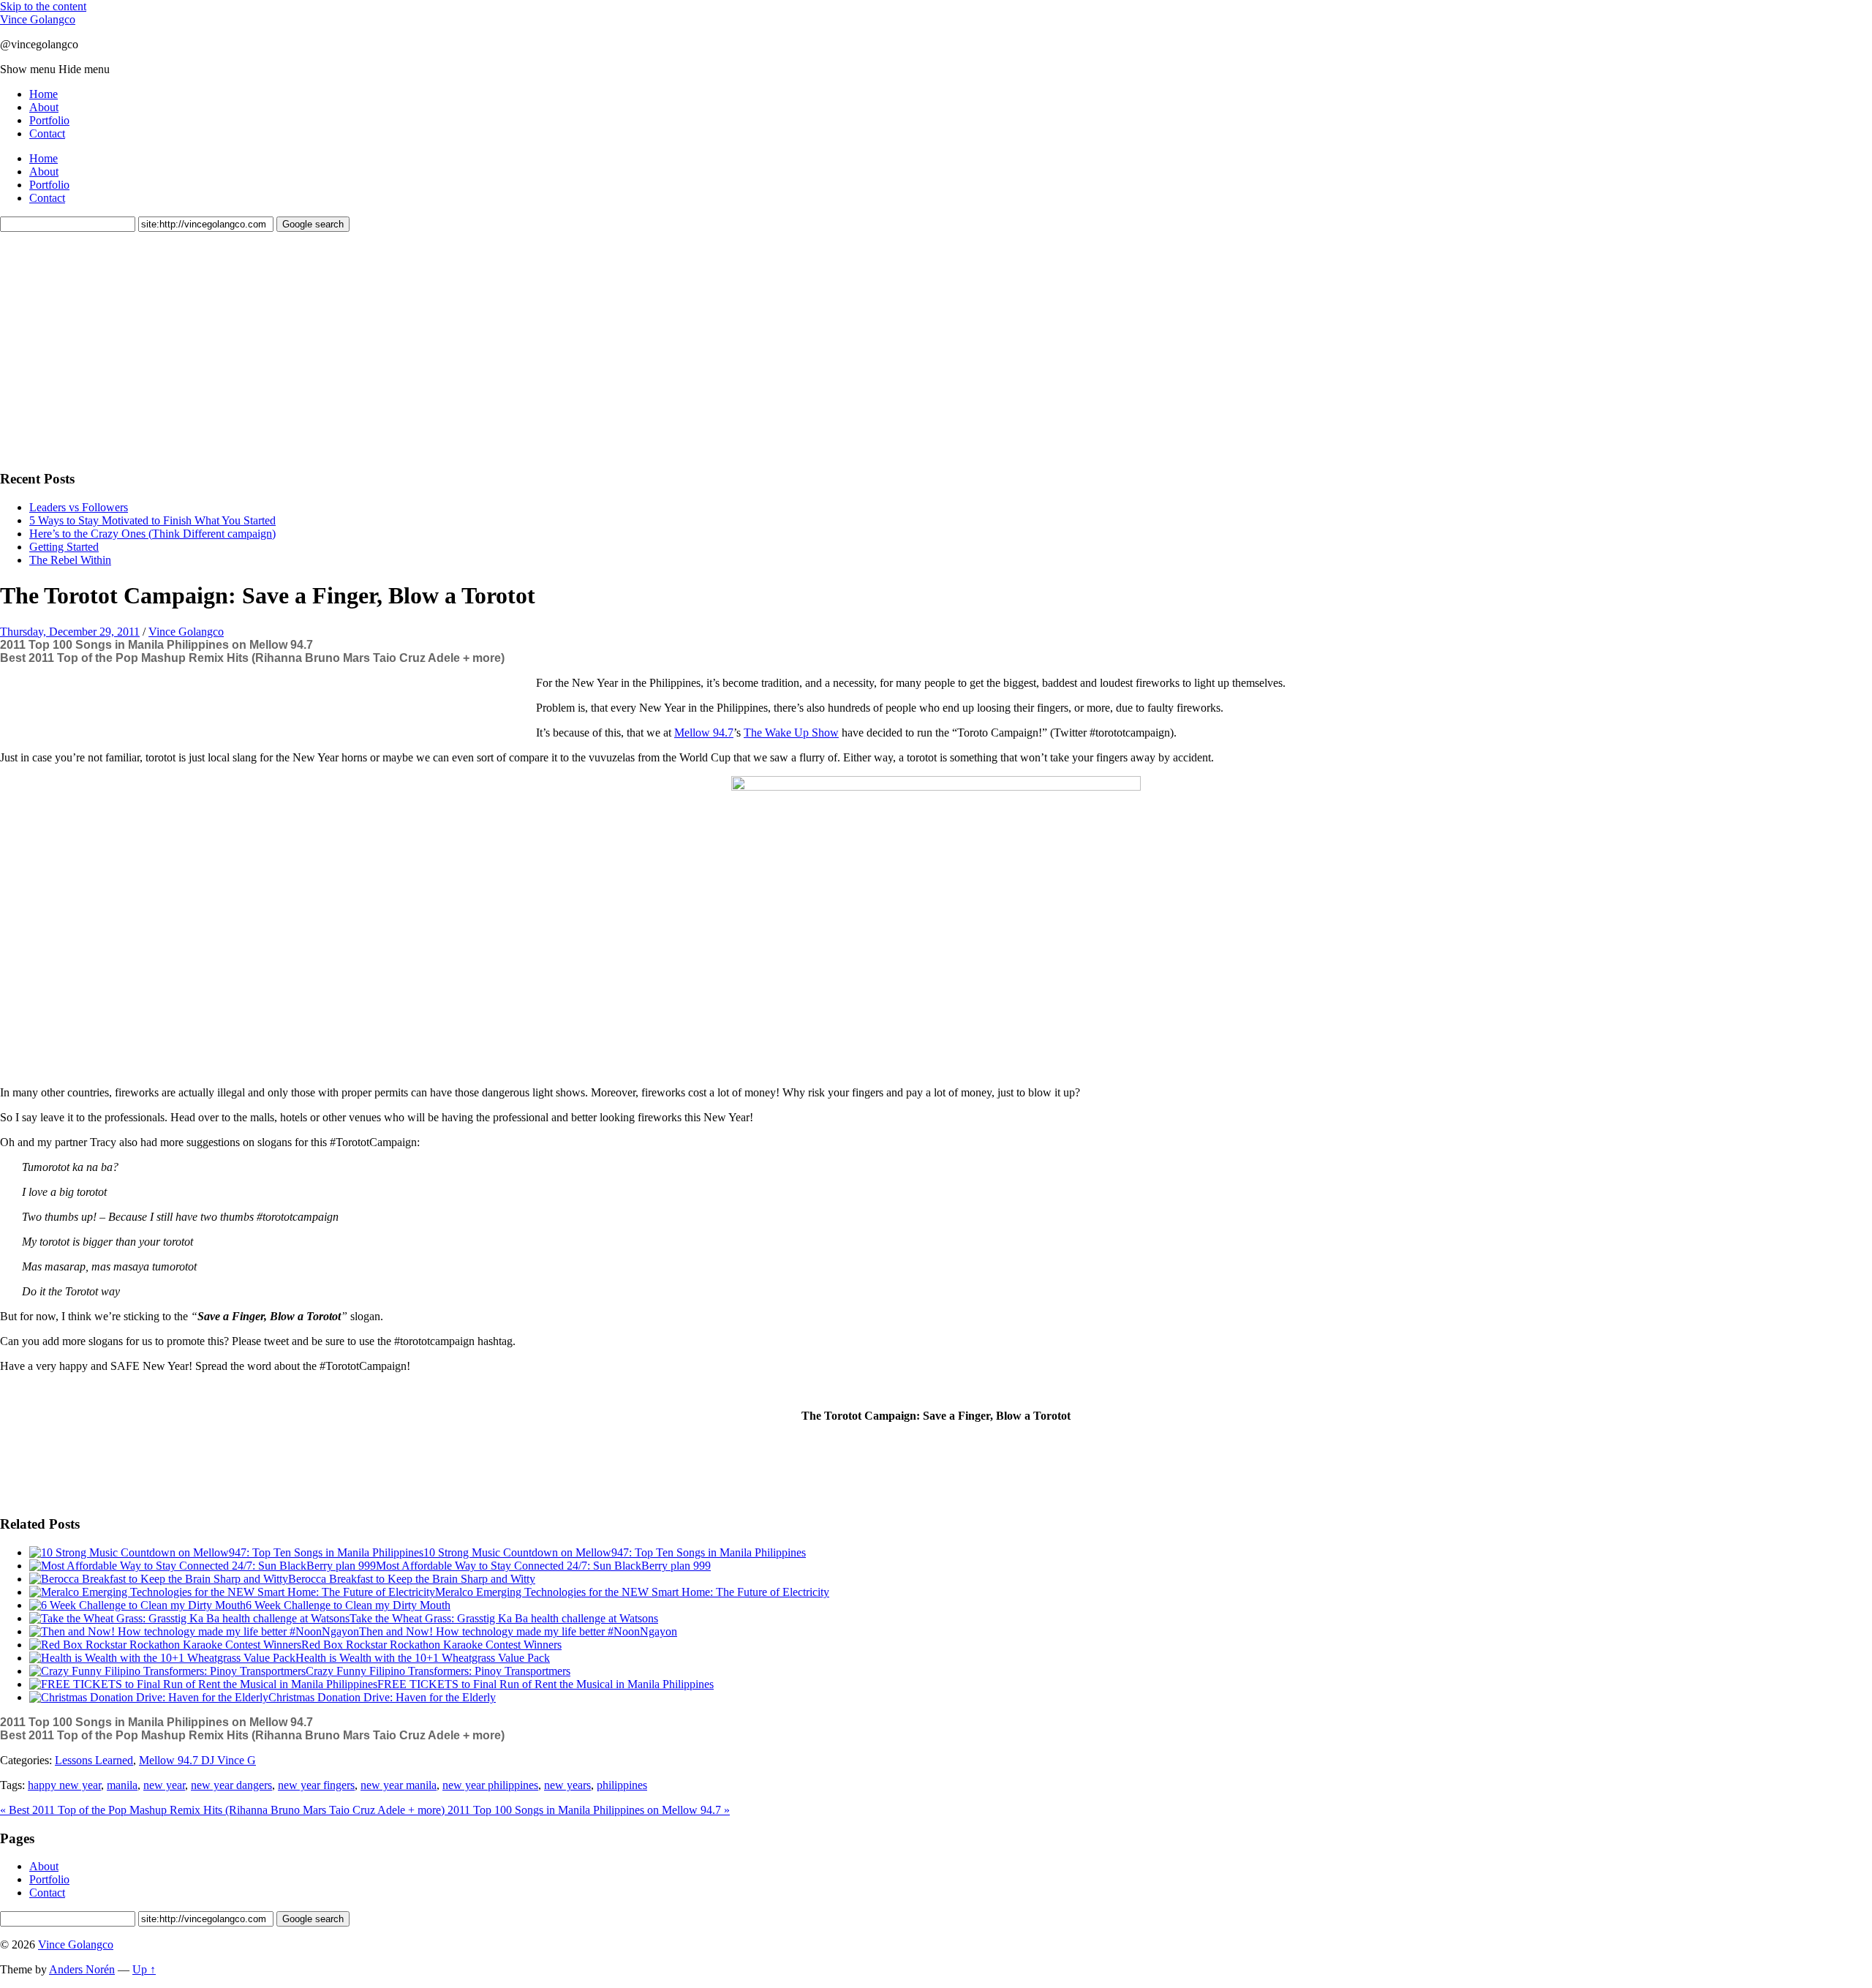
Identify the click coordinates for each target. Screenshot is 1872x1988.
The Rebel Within (70, 560)
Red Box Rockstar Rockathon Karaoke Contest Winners (431, 1645)
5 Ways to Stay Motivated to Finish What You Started (152, 520)
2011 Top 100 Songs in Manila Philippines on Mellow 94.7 (156, 645)
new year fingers (316, 1785)
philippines (622, 1785)
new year (164, 1785)
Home (44, 94)
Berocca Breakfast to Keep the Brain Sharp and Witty (412, 1579)
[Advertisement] (110, 349)
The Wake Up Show (791, 733)
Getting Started (64, 547)
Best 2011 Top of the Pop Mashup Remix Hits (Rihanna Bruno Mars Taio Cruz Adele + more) (252, 658)
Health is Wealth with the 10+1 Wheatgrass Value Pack (423, 1658)
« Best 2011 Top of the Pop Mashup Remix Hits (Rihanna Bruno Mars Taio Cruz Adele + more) (224, 1810)
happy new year (64, 1785)
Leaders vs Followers (79, 507)
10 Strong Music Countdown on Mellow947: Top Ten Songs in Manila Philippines (615, 1552)
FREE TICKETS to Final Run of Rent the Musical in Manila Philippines (546, 1684)
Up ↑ (144, 1969)
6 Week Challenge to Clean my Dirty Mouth (348, 1605)
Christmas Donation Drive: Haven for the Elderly (382, 1697)
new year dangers (231, 1785)
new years (567, 1785)
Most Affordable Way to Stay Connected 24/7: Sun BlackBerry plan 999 (543, 1566)
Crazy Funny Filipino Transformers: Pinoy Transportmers (438, 1671)
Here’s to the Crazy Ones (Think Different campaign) (152, 534)
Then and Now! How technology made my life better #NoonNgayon (518, 1631)
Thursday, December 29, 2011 (70, 632)
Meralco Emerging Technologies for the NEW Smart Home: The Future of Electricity (632, 1592)
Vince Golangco (38, 19)
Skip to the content (43, 6)
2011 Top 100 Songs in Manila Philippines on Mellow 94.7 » (589, 1810)
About (44, 107)
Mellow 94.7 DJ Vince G (197, 1760)
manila (122, 1785)
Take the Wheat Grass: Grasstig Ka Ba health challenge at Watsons (504, 1618)
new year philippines (490, 1785)
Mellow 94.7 (704, 733)
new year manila (399, 1785)
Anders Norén (82, 1969)
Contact (47, 133)
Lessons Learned (94, 1760)
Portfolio (49, 120)
